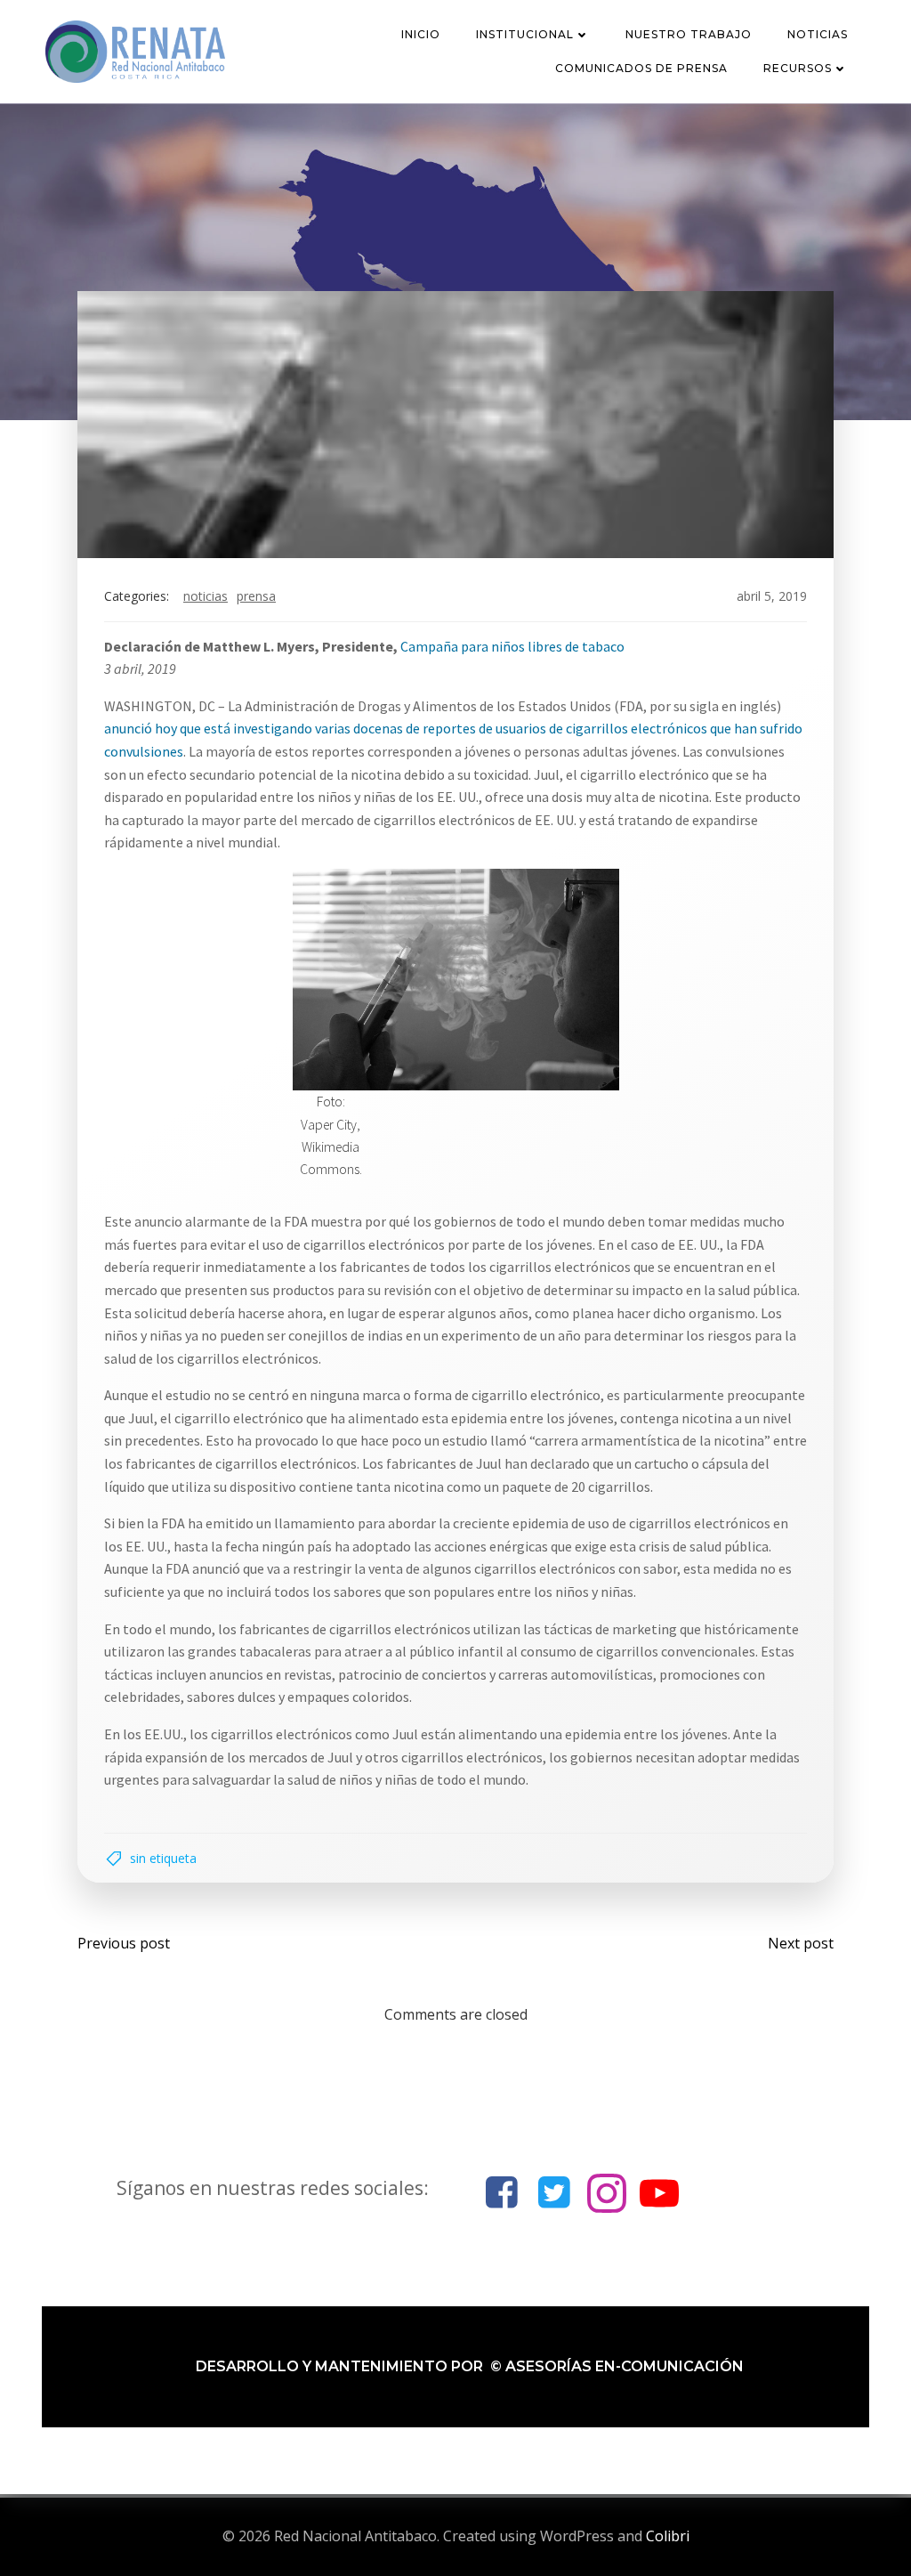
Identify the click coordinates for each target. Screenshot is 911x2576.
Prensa (256, 596)
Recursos (798, 68)
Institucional (525, 34)
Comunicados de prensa (641, 68)
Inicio (421, 34)
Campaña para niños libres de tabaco (512, 646)
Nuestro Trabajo (689, 34)
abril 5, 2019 (772, 596)
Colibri (668, 2536)
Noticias (818, 34)
